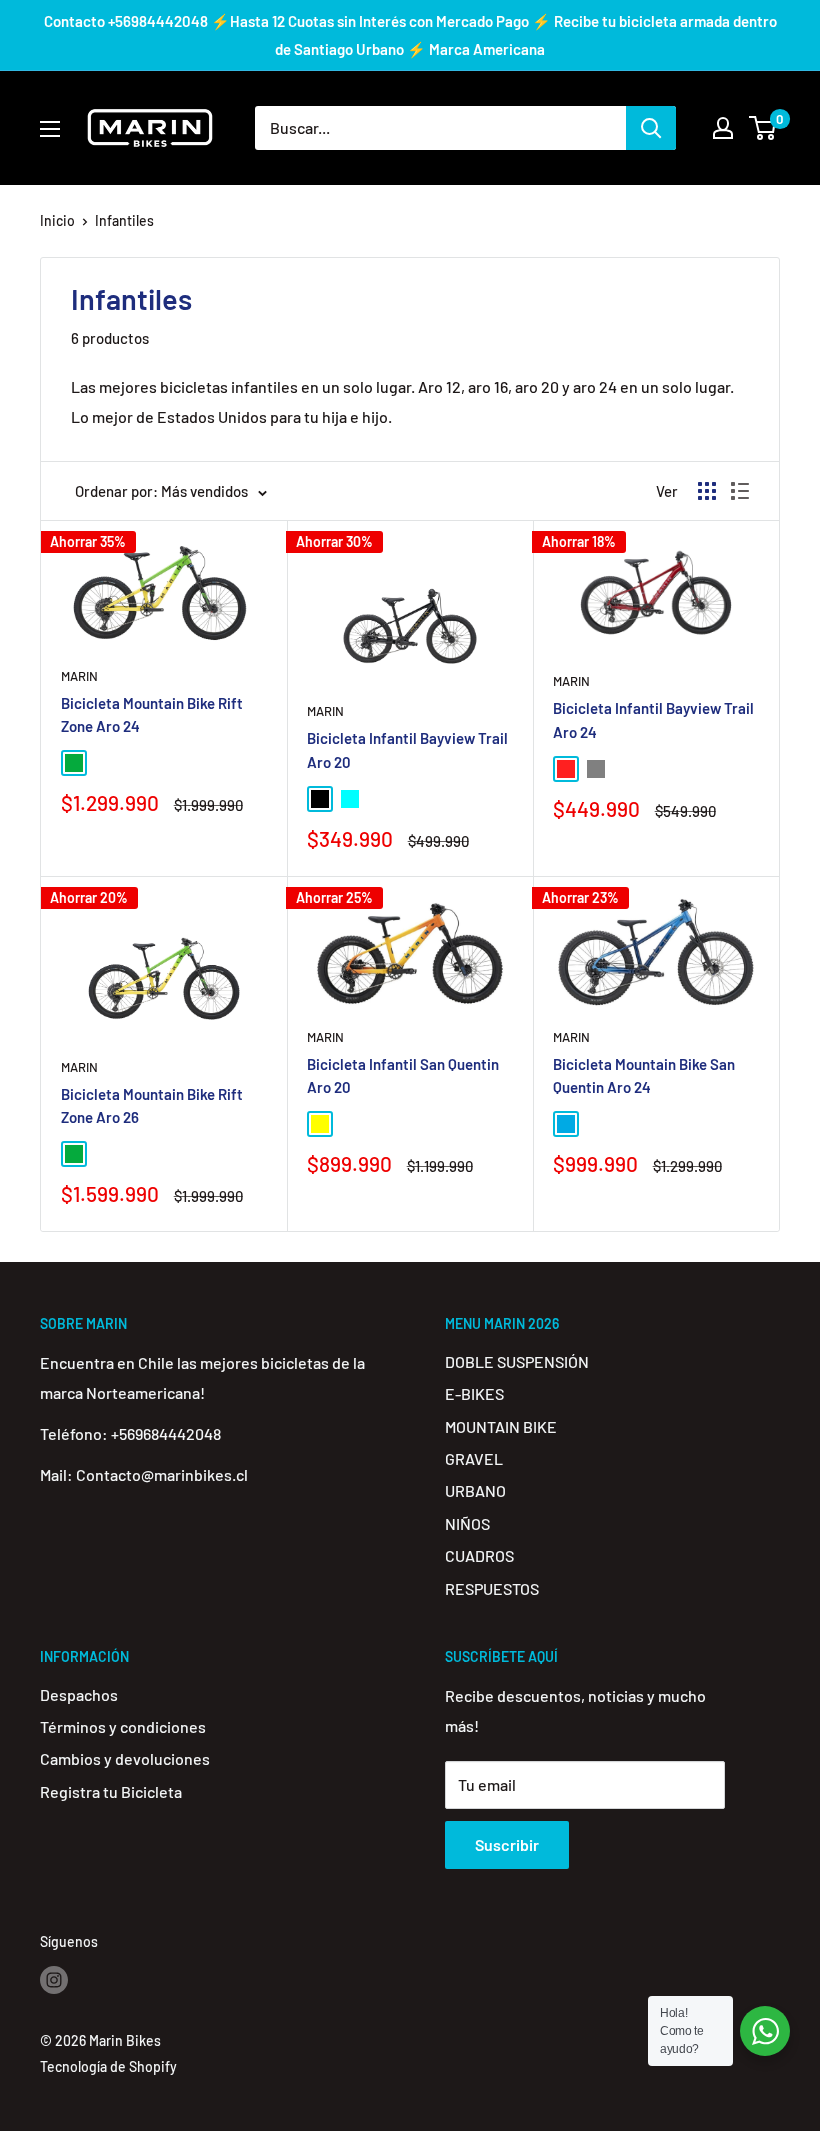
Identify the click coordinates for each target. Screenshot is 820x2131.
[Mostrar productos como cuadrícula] (707, 491)
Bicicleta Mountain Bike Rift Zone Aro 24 (152, 714)
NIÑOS (467, 1523)
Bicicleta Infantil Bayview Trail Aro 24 (653, 719)
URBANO (475, 1490)
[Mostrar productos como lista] (740, 491)
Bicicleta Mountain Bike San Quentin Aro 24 (644, 1075)
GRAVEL (474, 1458)
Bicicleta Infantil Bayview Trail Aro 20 (407, 749)
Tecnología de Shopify (108, 2066)
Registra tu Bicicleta (111, 1791)
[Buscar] (651, 128)
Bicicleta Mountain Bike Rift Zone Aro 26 (152, 1105)
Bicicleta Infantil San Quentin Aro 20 (403, 1075)
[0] (763, 128)
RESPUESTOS (492, 1588)
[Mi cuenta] (723, 128)
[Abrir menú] (50, 129)
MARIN (79, 676)
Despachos (79, 1694)
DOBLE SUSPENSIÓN (517, 1361)
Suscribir (507, 1844)
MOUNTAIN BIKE (501, 1426)
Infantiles (124, 220)
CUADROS (479, 1555)
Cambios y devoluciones (125, 1758)
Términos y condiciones (123, 1726)
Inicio (57, 220)
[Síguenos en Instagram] (54, 1980)
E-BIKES (474, 1393)
